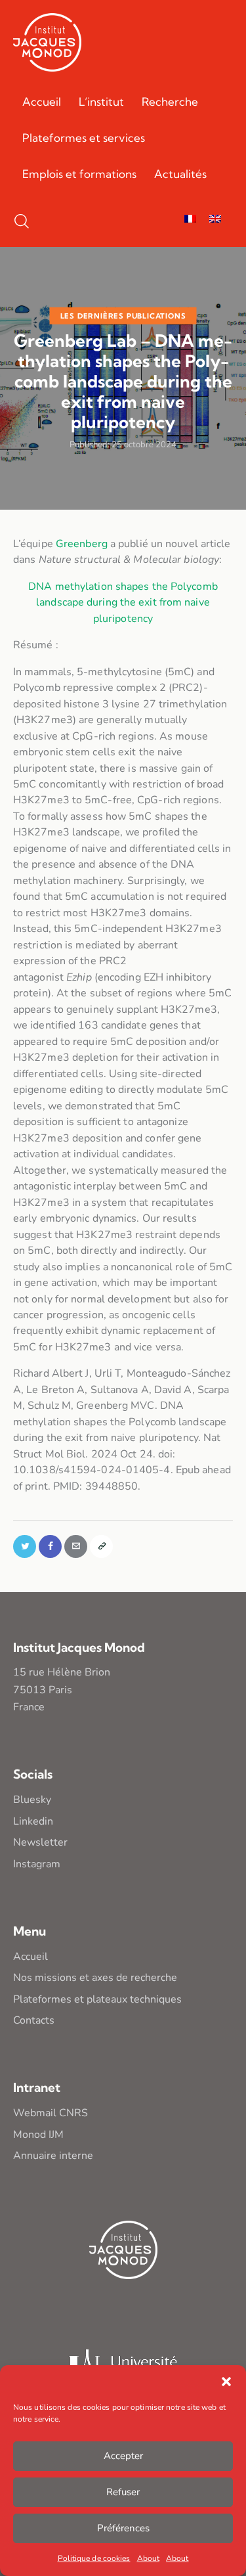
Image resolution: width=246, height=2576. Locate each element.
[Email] (76, 1546)
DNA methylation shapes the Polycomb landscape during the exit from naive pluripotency (123, 603)
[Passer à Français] (190, 220)
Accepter (123, 2456)
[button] (226, 2382)
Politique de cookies (94, 2558)
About (149, 2558)
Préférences (123, 2528)
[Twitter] (25, 1546)
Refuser (123, 2492)
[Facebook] (50, 1546)
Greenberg (82, 544)
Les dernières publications (123, 315)
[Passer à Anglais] (215, 220)
